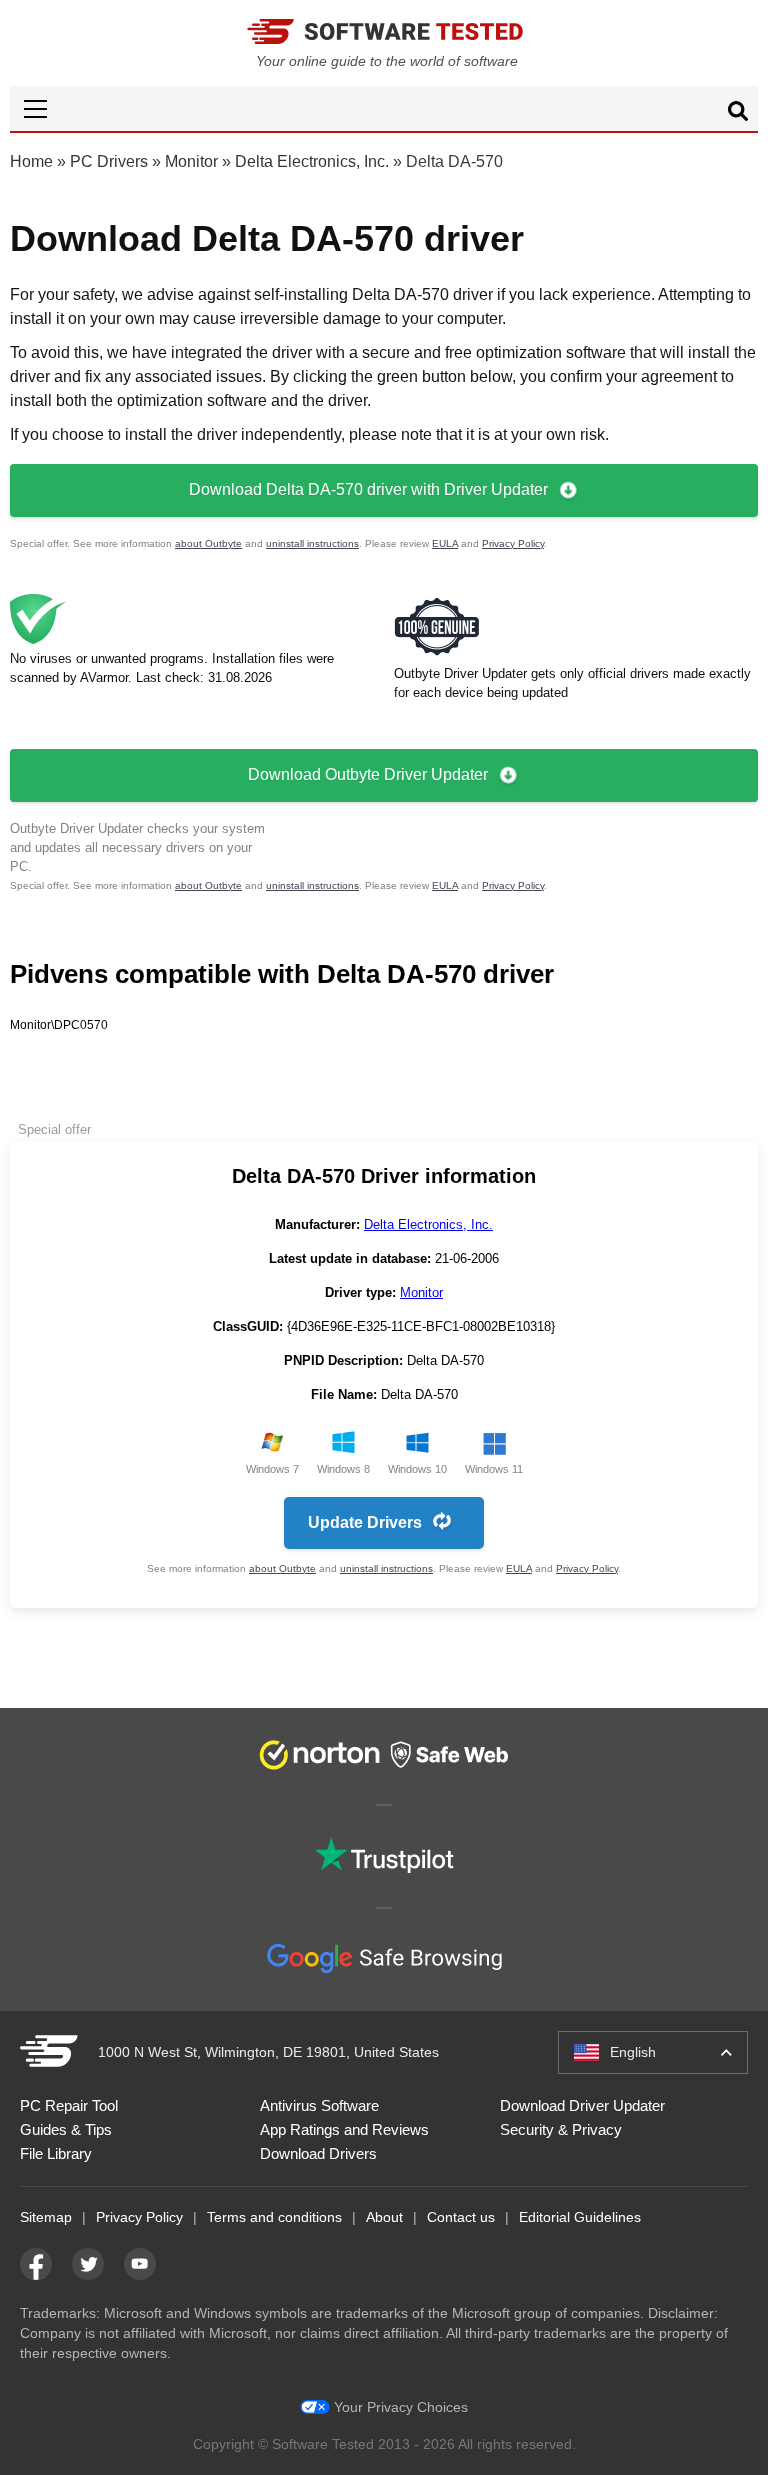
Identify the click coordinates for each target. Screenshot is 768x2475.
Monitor (191, 161)
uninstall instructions (312, 543)
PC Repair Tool (69, 2105)
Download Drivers (318, 2153)
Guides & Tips (66, 2129)
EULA (445, 543)
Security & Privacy (561, 2129)
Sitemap (46, 2217)
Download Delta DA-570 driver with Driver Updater (368, 489)
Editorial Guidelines (580, 2217)
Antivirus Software (319, 2105)
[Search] (738, 114)
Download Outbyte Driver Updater (368, 774)
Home (31, 161)
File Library (56, 2153)
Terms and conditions (274, 2217)
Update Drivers (365, 1522)
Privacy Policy (513, 543)
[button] (384, 108)
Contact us (461, 2217)
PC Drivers (109, 161)
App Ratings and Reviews (344, 2129)
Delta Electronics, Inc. (312, 161)
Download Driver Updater (582, 2105)
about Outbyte (208, 543)
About (384, 2217)
